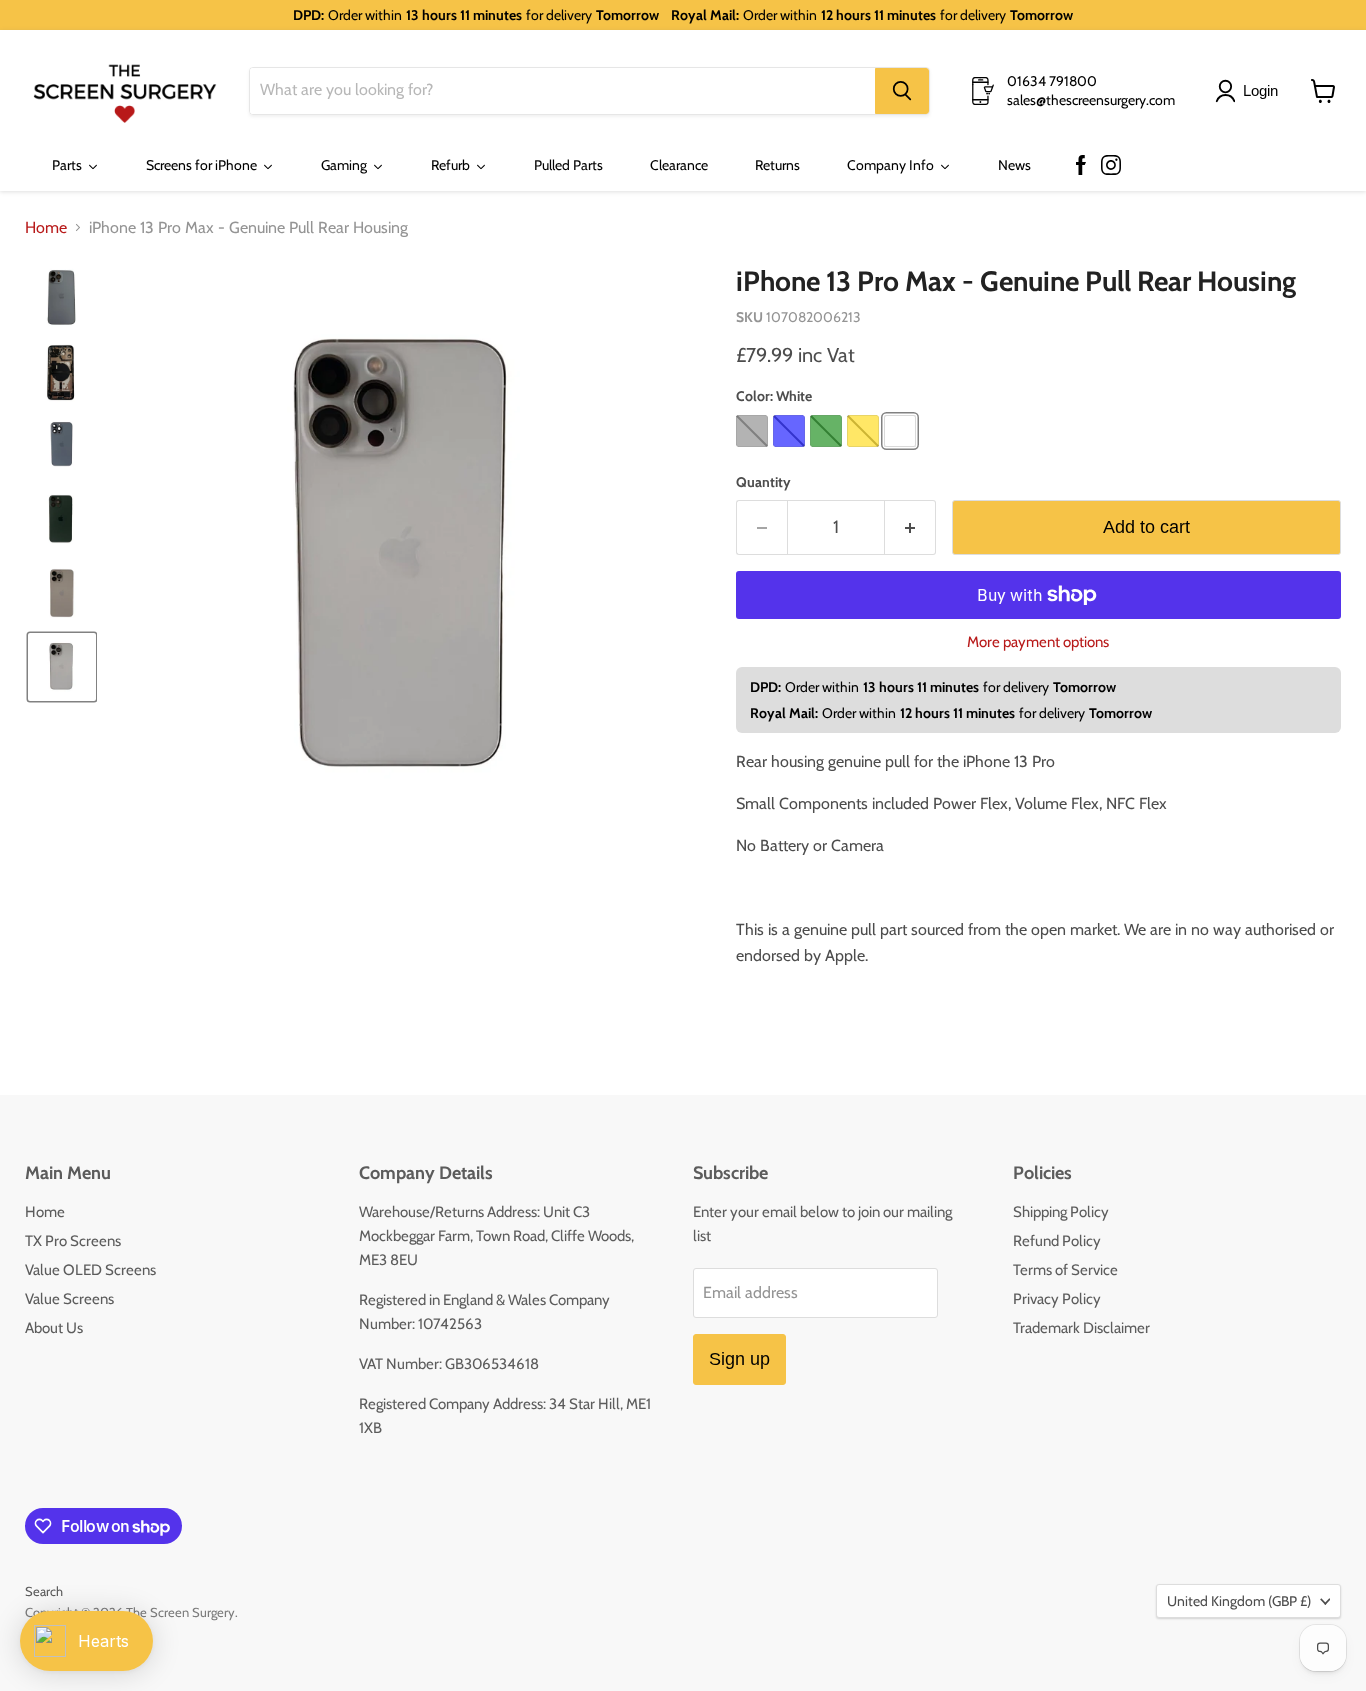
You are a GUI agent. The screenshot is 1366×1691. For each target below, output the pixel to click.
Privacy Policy (1057, 1299)
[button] (1250, 91)
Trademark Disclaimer (1081, 1328)
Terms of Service (1065, 1270)
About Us (54, 1328)
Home (46, 228)
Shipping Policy (1061, 1212)
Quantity (763, 482)
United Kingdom (1239, 1601)
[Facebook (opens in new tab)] (1081, 166)
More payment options (1038, 642)
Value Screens (69, 1299)
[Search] (902, 91)
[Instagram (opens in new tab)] (1111, 166)
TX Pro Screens (73, 1241)
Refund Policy (1057, 1241)
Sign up (739, 1359)
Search (44, 1591)
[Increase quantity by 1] (910, 527)
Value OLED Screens (90, 1270)
